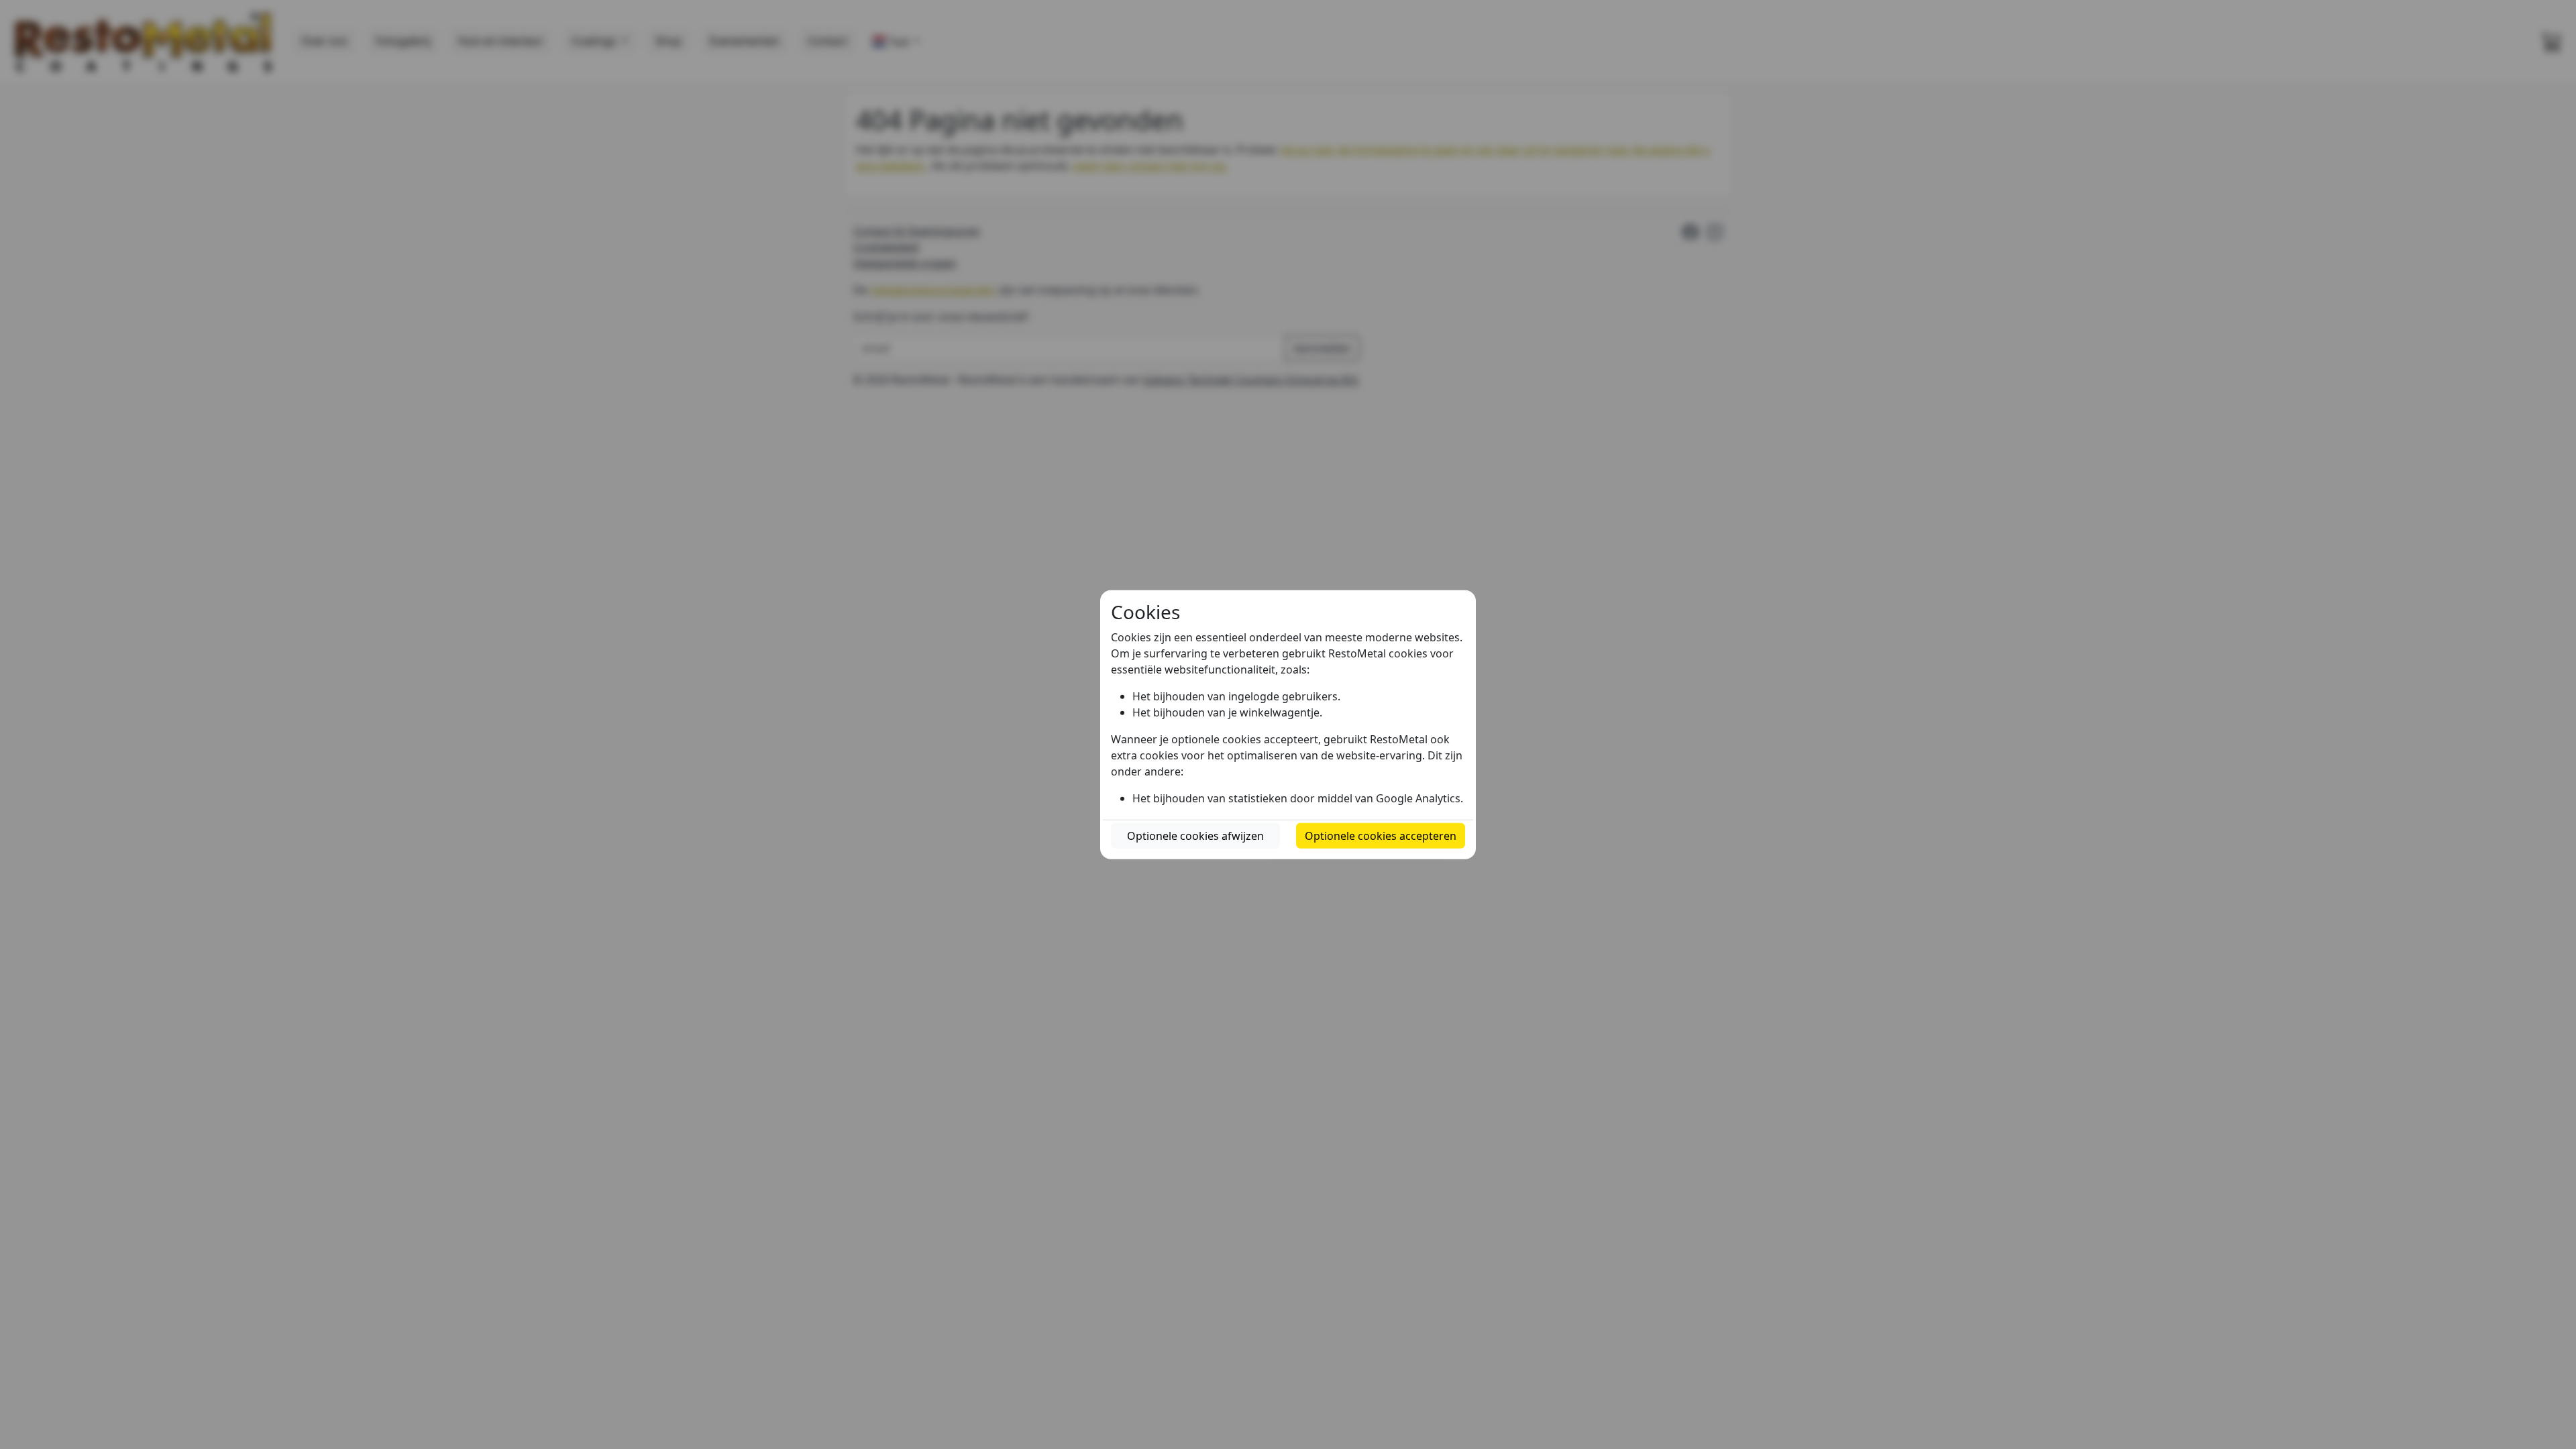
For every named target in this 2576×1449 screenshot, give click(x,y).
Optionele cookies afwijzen (1195, 835)
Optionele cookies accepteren (1381, 835)
